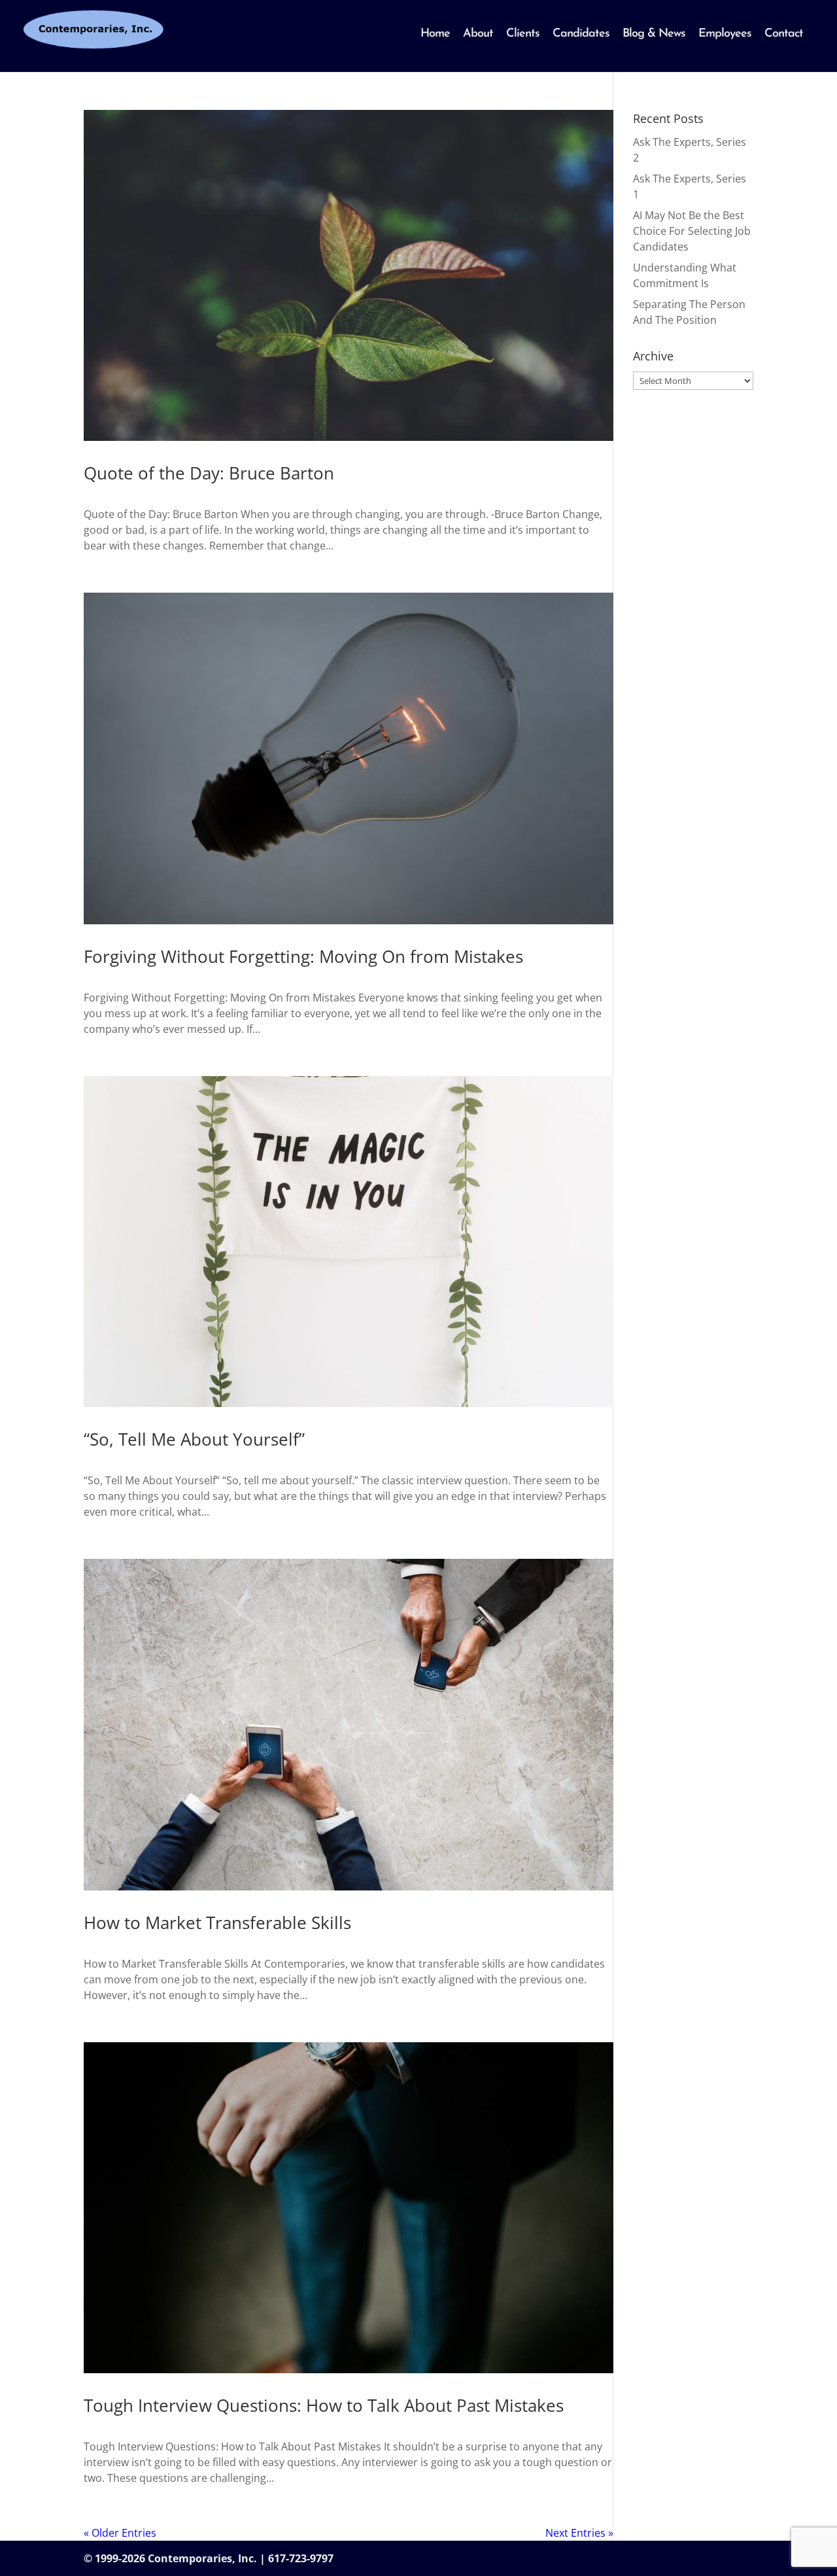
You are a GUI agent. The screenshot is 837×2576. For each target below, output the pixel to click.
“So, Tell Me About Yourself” (194, 1439)
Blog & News (654, 34)
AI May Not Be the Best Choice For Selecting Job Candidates (692, 231)
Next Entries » (579, 2533)
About (478, 34)
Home (435, 34)
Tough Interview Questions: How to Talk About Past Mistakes (324, 2405)
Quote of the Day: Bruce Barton (209, 473)
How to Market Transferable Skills (217, 1923)
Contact (784, 34)
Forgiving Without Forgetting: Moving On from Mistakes (303, 956)
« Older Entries (120, 2533)
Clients (523, 34)
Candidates (581, 34)
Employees (725, 34)
